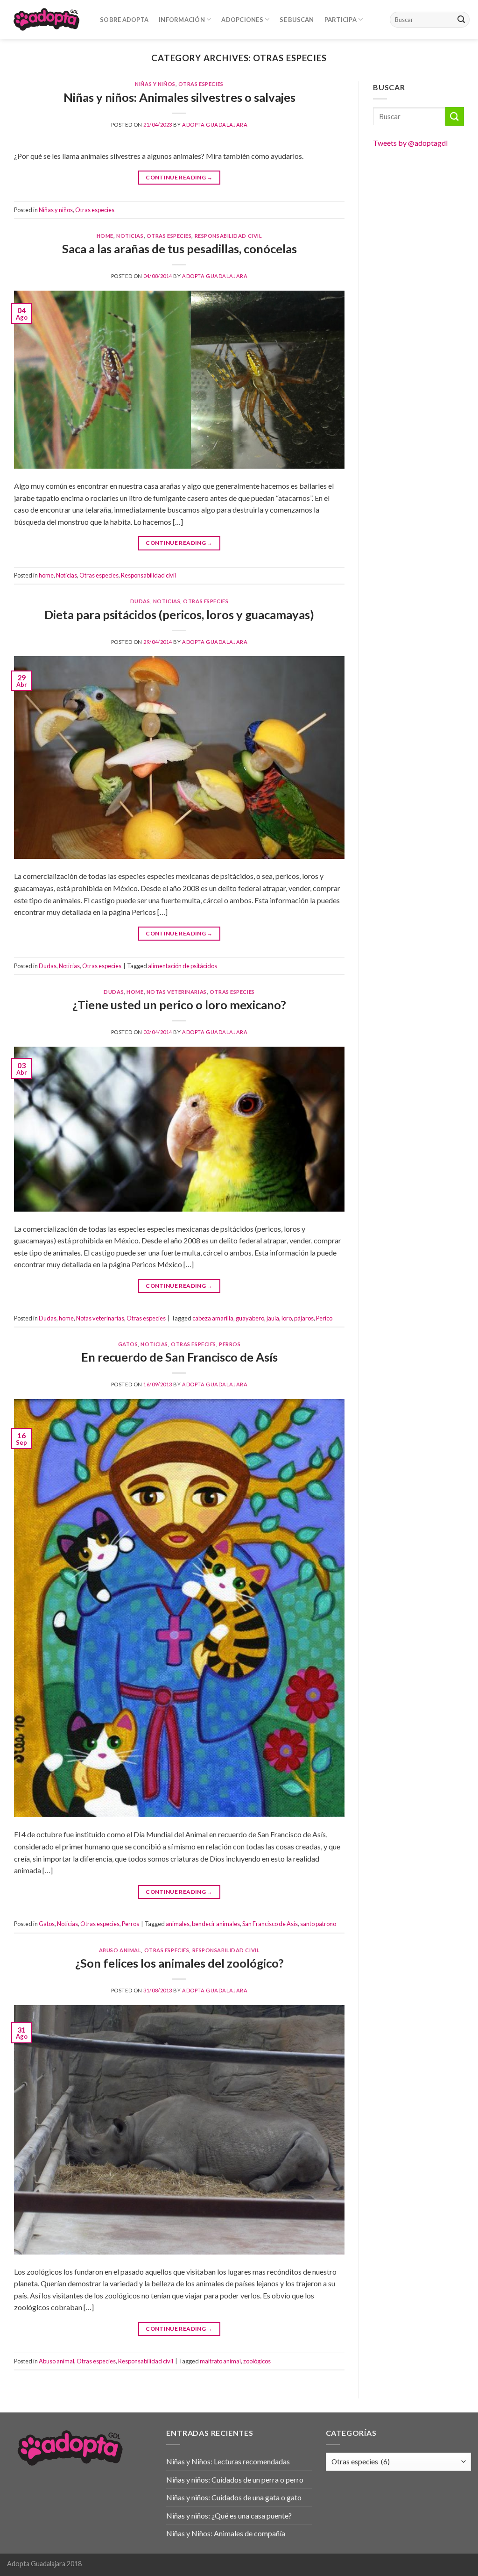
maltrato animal (220, 2361)
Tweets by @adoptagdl (410, 143)
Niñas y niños (155, 84)
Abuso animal (120, 1950)
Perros (230, 1344)
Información (182, 20)
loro (287, 1318)
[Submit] (461, 20)
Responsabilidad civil (228, 236)
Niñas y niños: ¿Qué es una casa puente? (229, 2515)
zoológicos (257, 2361)
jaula (273, 1318)
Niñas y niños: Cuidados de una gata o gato (234, 2497)
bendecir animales (216, 1924)
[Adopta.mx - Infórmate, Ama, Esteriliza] (46, 19)
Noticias (130, 236)
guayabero (250, 1318)
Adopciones (242, 20)
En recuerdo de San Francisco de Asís (179, 1357)
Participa (341, 20)
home (105, 236)
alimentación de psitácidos (183, 966)
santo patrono (318, 1924)
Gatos (128, 1344)
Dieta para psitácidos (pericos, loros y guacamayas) (179, 614)
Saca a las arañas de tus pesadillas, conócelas (179, 249)
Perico (324, 1318)
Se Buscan (297, 20)
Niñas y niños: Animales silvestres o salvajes (179, 97)
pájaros (304, 1318)
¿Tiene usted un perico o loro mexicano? (179, 1005)
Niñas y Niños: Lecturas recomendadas (228, 2461)
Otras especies (201, 84)
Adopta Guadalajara (215, 125)
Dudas (140, 601)
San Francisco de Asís (270, 1924)
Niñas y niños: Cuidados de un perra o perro (235, 2480)
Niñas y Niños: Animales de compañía (226, 2533)
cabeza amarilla (213, 1318)
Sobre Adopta (124, 20)
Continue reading (179, 177)
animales (178, 1924)
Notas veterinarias (177, 992)
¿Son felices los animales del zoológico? (179, 1963)
